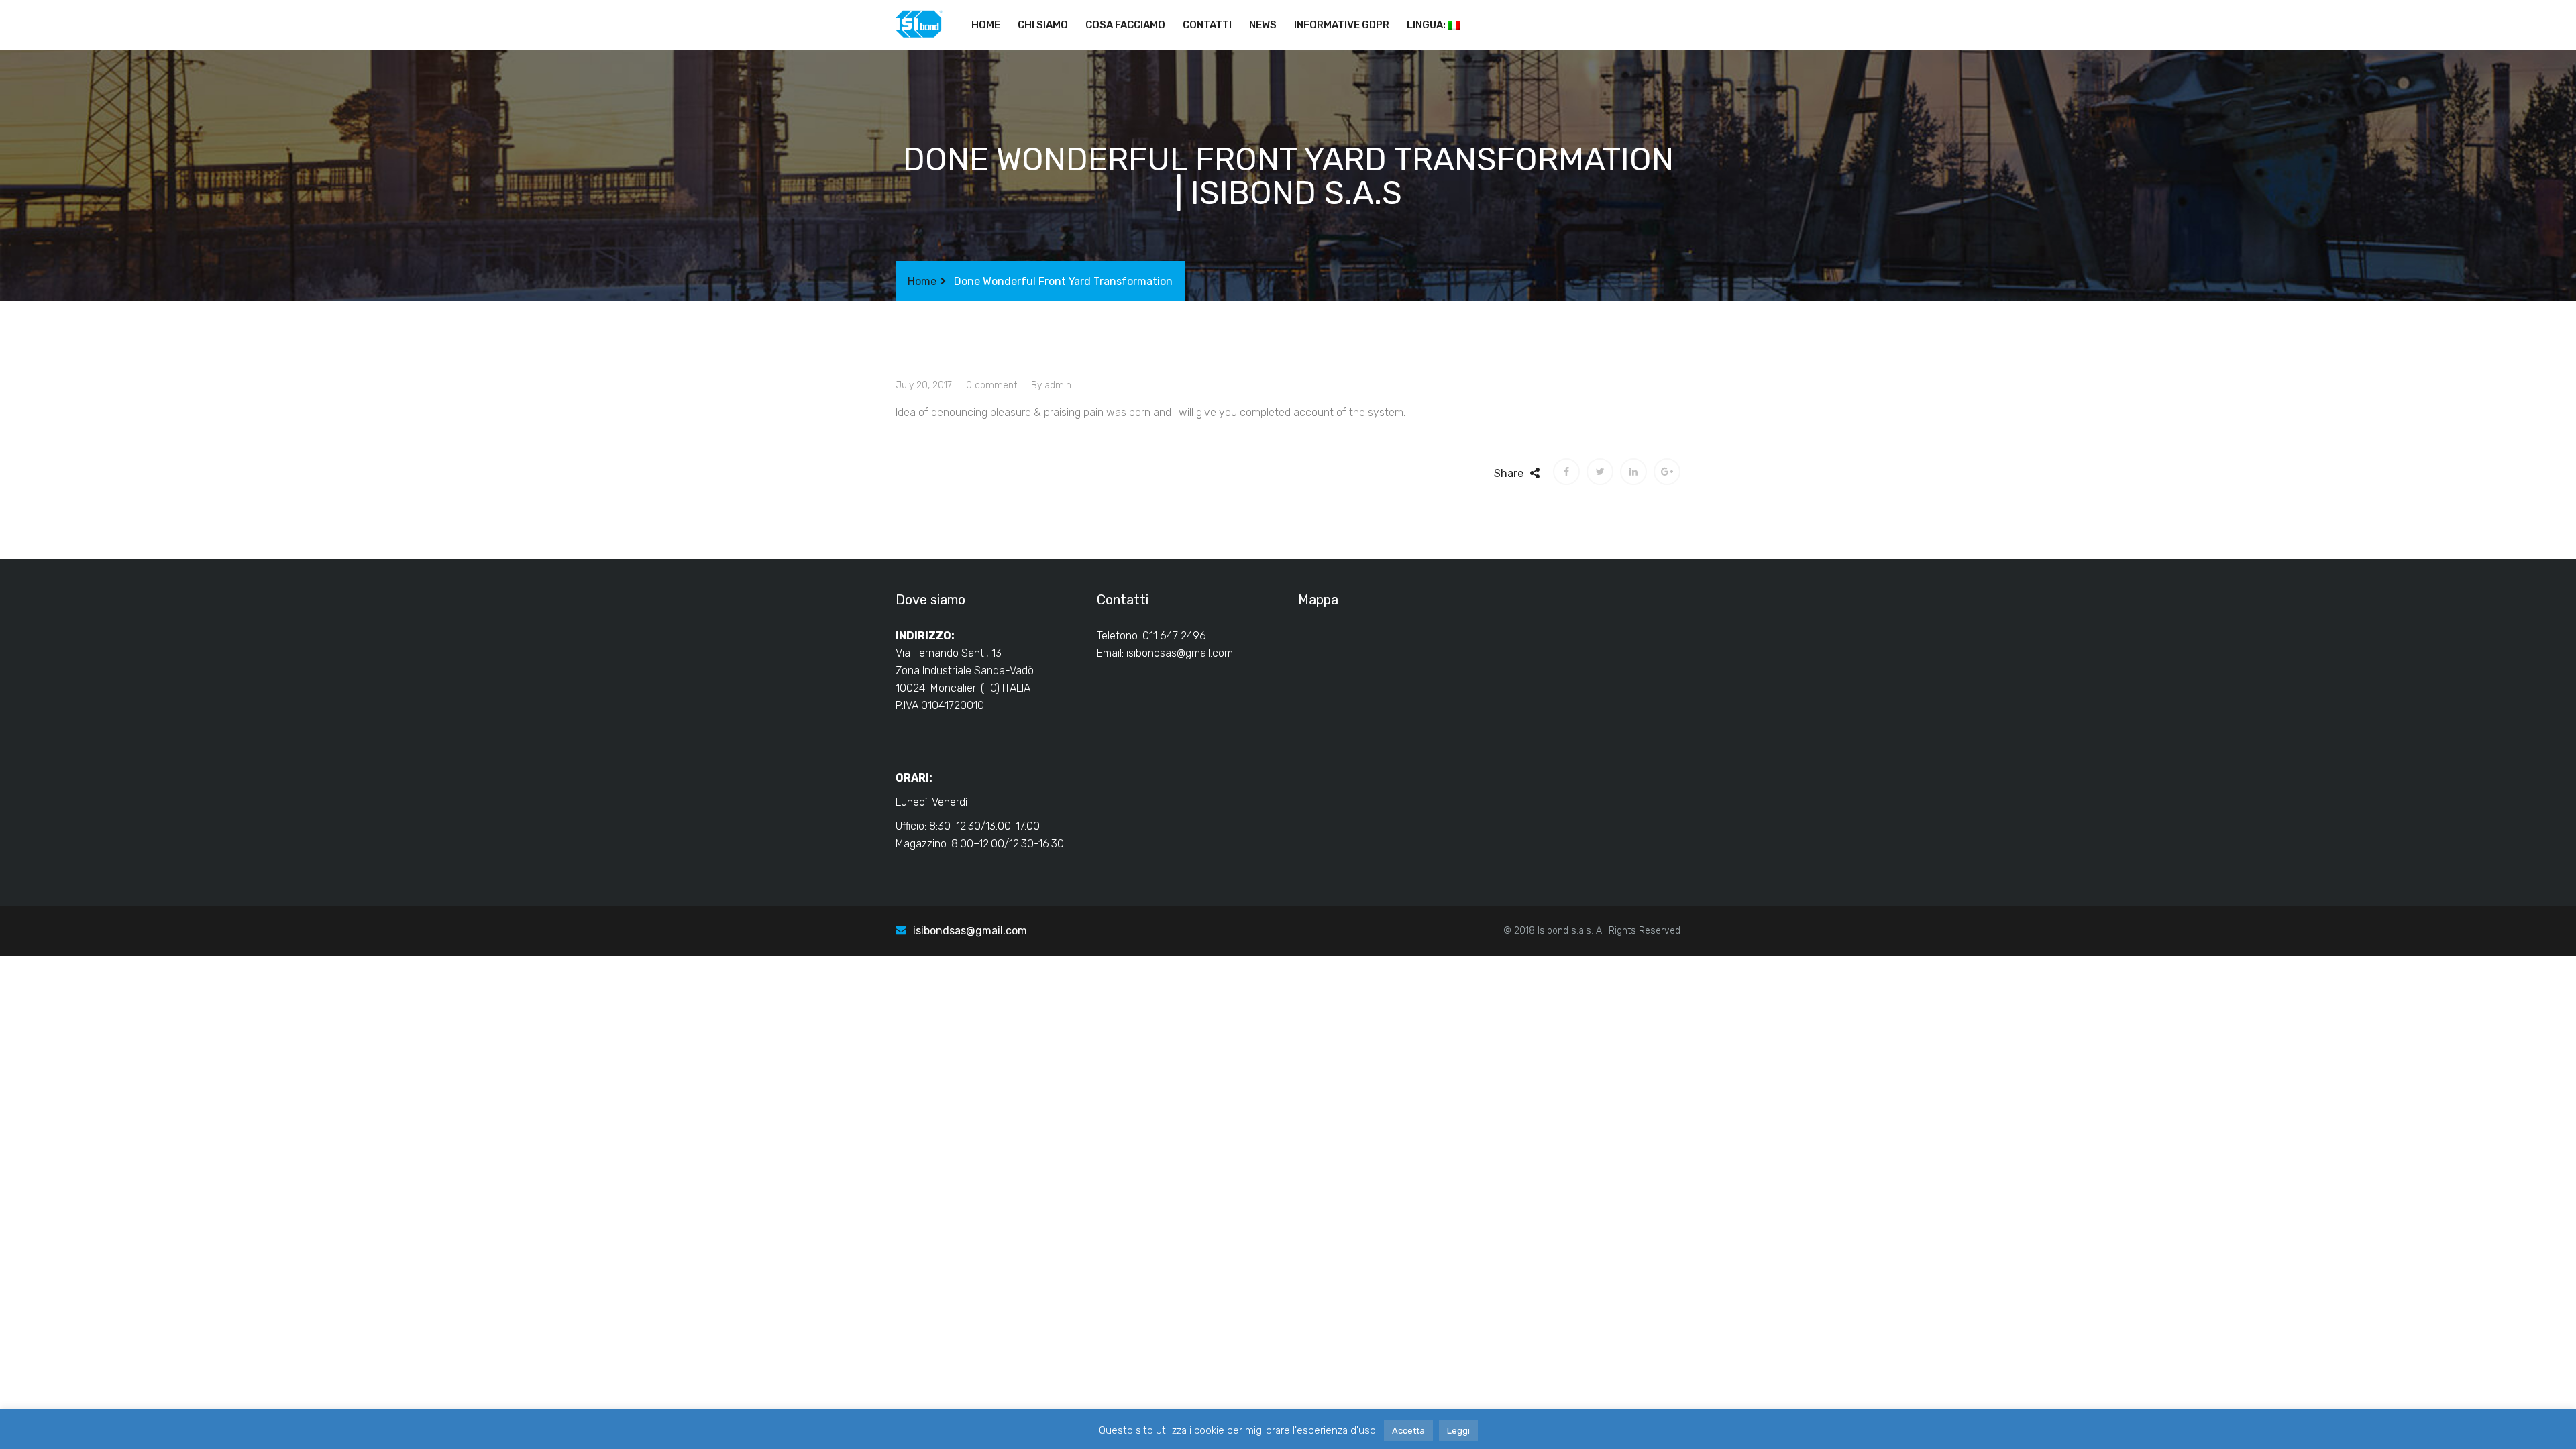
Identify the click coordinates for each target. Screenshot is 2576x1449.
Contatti (1207, 25)
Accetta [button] (1408, 1431)
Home (986, 25)
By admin (1051, 385)
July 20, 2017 (924, 385)
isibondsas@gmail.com (1180, 653)
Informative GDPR (1342, 25)
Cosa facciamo (1125, 25)
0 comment (991, 385)
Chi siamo (1043, 25)
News (1263, 25)
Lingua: (1427, 25)
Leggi (1458, 1431)
